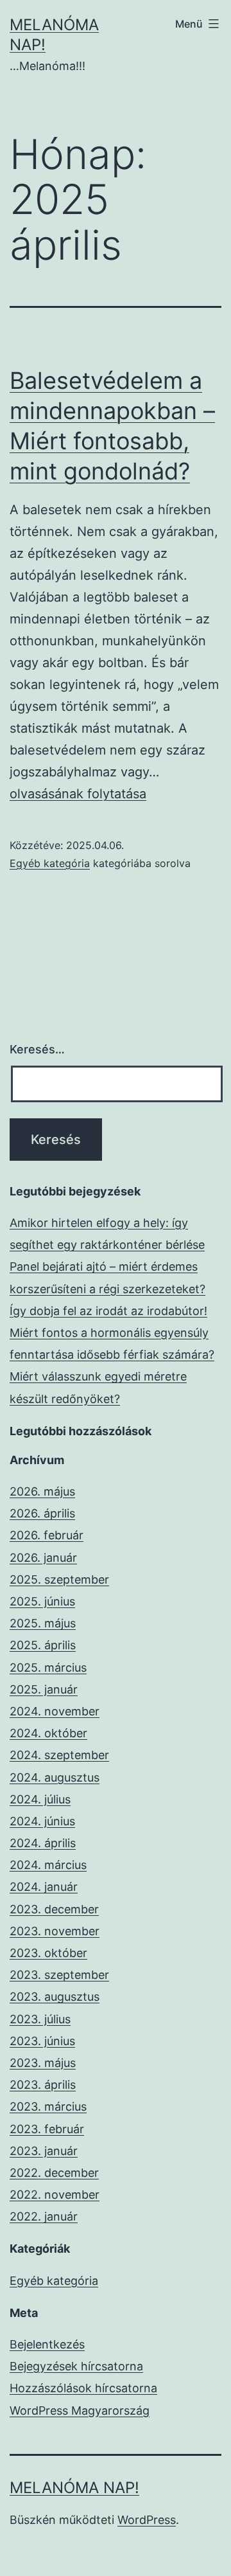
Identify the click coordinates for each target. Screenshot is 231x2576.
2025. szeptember (59, 1579)
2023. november (55, 1931)
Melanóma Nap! (74, 2488)
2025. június (42, 1601)
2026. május (42, 1491)
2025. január (44, 1689)
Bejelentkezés (47, 2344)
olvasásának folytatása (78, 794)
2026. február (47, 1535)
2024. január (44, 1887)
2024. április (43, 1843)
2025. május (43, 1623)
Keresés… (37, 1049)
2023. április (43, 2085)
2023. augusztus (55, 1997)
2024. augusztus (55, 1777)
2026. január (43, 1558)
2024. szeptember (59, 1755)
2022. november (55, 2195)
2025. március (48, 1668)
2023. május (43, 2063)
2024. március (48, 1865)
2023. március (48, 2106)
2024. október (48, 1733)
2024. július (40, 1799)
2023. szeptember (59, 1975)
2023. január (44, 2151)
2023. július (40, 2019)
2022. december (54, 2173)
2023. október (48, 1953)
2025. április (43, 1645)
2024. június (42, 1821)
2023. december (54, 1909)
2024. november (55, 1711)
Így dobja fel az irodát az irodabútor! (108, 1311)
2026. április (42, 1513)
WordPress (147, 2520)
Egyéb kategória (50, 863)
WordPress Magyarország (80, 2411)
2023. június (42, 2041)
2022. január (44, 2216)
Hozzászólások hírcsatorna (83, 2388)
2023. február (47, 2129)
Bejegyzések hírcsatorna (76, 2366)
